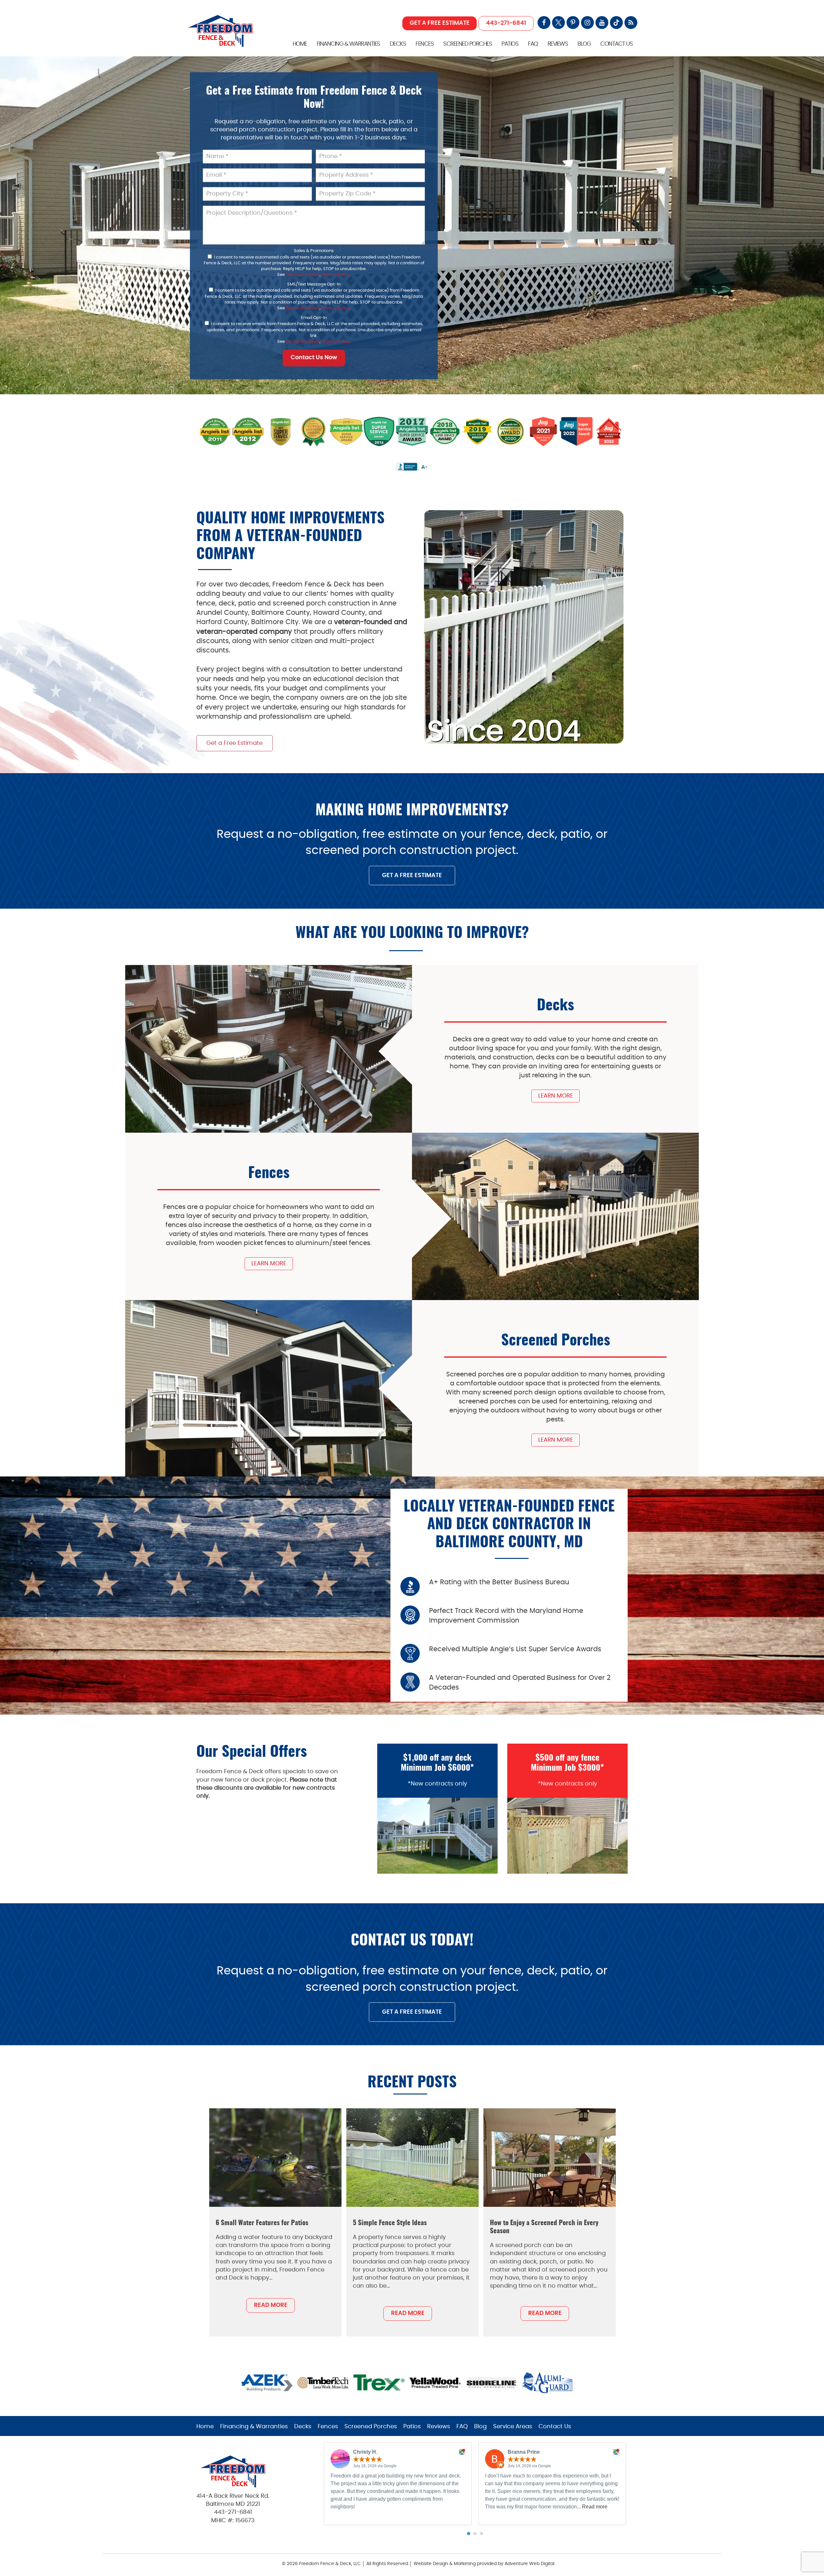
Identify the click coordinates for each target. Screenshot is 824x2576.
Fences (425, 44)
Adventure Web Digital (529, 2564)
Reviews (558, 44)
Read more (595, 2507)
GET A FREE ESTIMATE (440, 23)
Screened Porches (468, 44)
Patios (510, 44)
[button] (469, 2534)
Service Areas (513, 2427)
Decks (398, 44)
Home (300, 44)
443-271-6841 (506, 23)
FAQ (533, 44)
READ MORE (271, 2305)
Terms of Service (303, 275)
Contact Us (616, 44)
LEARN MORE (556, 1096)
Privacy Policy (336, 275)
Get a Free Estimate (234, 743)
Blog (584, 44)
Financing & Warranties (348, 44)
